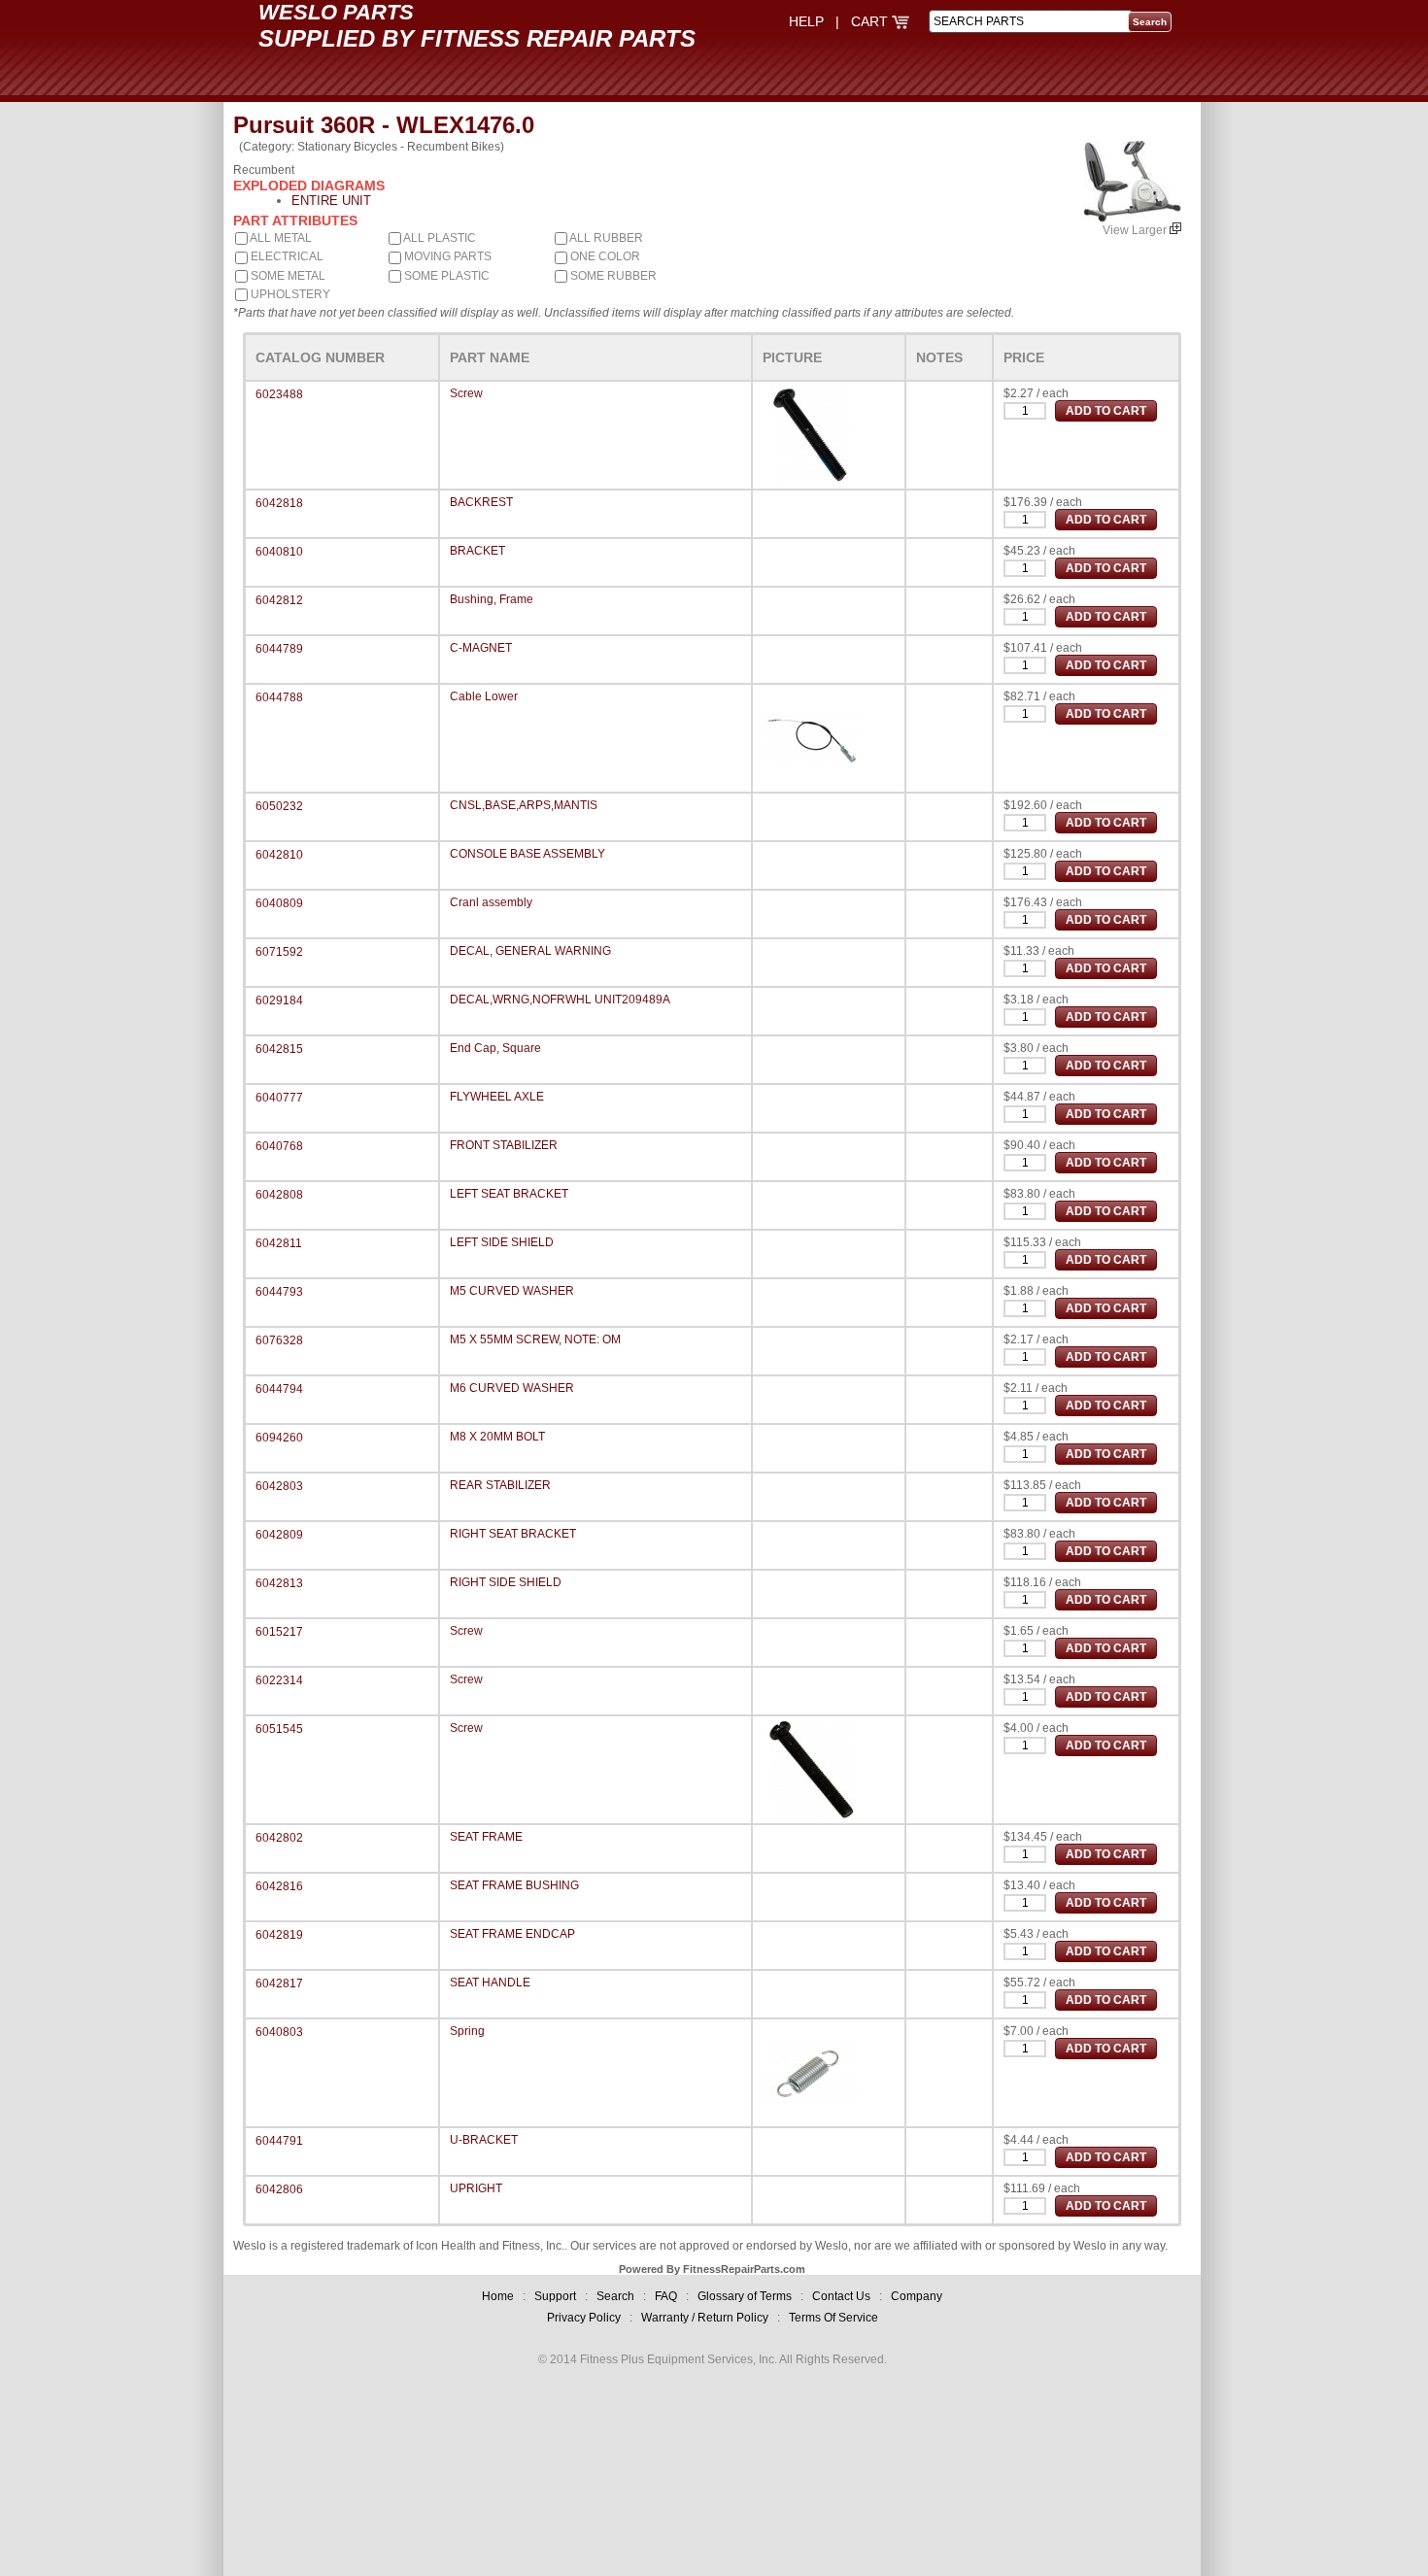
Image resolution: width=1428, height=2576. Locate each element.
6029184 (279, 1000)
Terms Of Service (833, 2318)
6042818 (279, 503)
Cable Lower (484, 696)
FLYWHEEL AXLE (497, 1097)
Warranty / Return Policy (705, 2318)
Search (615, 2296)
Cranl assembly (491, 902)
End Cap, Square (495, 1048)
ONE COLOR (604, 256)
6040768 (279, 1146)
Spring (467, 2031)
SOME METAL (287, 276)
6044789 (279, 649)
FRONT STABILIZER (504, 1145)
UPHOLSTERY (289, 294)
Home (498, 2296)
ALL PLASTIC (439, 238)
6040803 (279, 2032)
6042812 (279, 600)
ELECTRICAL (286, 256)
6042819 (279, 1935)
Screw (466, 393)
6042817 (279, 1983)
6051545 (279, 1729)
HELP (806, 21)
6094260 (279, 1438)
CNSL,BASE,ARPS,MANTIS (524, 805)
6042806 (279, 2189)
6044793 (279, 1292)
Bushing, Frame (492, 599)
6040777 (279, 1098)
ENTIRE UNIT (331, 201)
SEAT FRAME (486, 1837)
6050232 (279, 806)
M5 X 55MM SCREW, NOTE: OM (535, 1339)
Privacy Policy (584, 2318)
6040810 (279, 552)
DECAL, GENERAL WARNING (530, 951)
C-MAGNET (481, 648)
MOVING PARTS (446, 256)
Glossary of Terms (745, 2296)
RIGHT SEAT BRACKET (513, 1534)
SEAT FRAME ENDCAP (512, 1934)
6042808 (279, 1195)
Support (555, 2296)
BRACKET (477, 551)
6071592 (279, 952)
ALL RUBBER (605, 238)
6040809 (279, 903)
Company (917, 2296)
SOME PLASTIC (445, 276)
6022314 (279, 1680)
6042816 (279, 1886)
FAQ (666, 2296)
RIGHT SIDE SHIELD (506, 1582)
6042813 (279, 1583)
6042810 (279, 855)
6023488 (279, 394)
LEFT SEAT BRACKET (509, 1194)
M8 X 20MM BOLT (497, 1437)
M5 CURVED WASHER (512, 1291)
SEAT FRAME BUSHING (514, 1885)
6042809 (279, 1535)
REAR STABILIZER (500, 1485)
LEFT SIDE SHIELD (502, 1242)
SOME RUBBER (612, 276)
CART (871, 21)
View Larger (1136, 230)
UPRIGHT (476, 2188)
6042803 (279, 1486)
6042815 (279, 1049)
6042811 (279, 1243)
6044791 (279, 2141)
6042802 (279, 1838)
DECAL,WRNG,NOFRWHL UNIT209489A (560, 1000)
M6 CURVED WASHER (512, 1388)
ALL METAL (280, 238)
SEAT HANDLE (490, 1983)
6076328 (279, 1340)
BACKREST (481, 502)
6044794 (279, 1389)
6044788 (279, 697)
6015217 (279, 1632)
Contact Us (841, 2296)
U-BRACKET (484, 2140)
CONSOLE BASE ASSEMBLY (527, 854)
